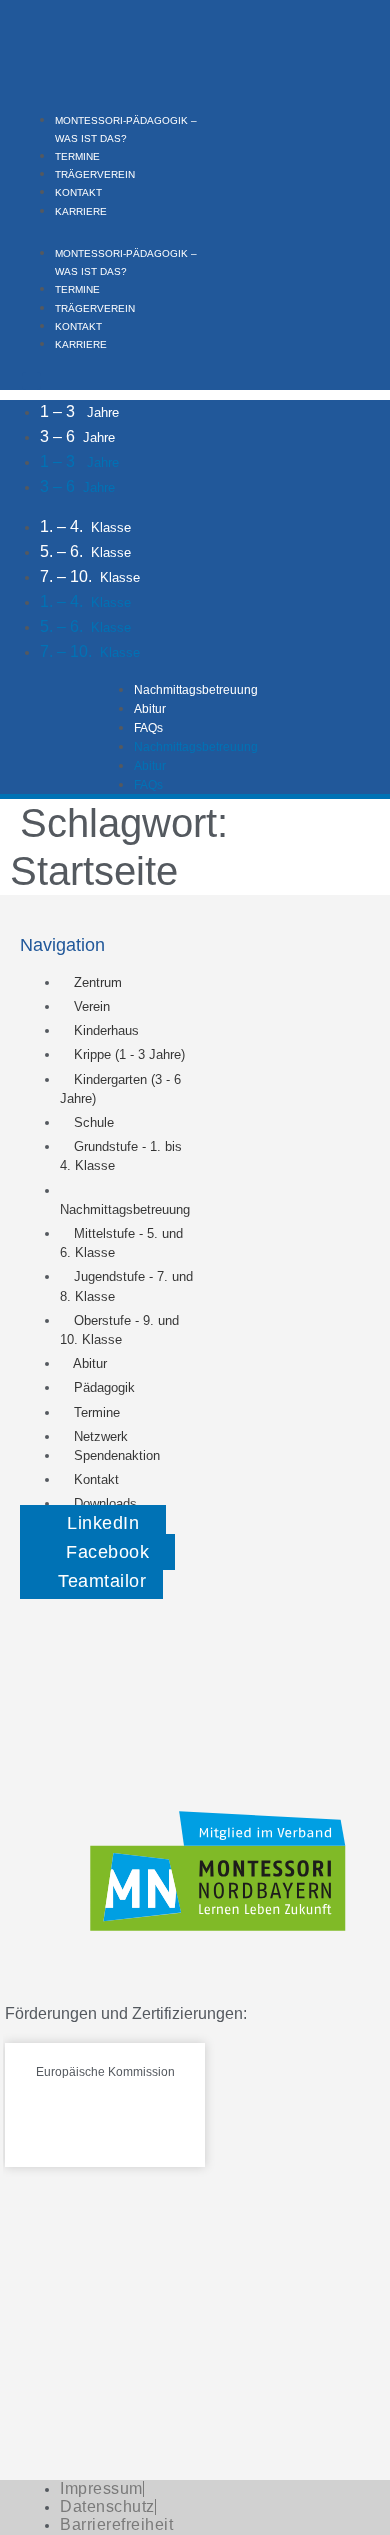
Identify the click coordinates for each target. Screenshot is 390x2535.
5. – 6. (85, 551)
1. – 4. (85, 526)
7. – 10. (90, 576)
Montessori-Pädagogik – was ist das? (126, 262)
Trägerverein (95, 174)
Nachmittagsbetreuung (196, 690)
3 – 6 (77, 436)
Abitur (150, 709)
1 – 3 (79, 411)
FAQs (148, 728)
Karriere (81, 211)
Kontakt (78, 192)
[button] (108, 228)
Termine (77, 156)
